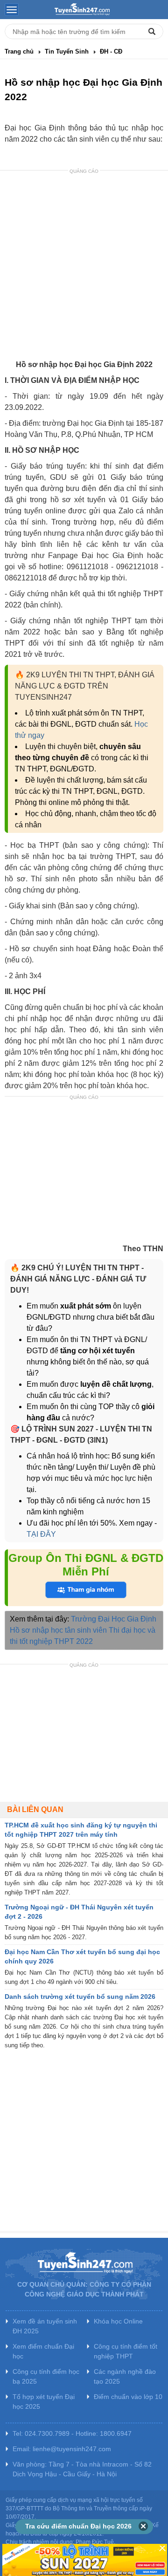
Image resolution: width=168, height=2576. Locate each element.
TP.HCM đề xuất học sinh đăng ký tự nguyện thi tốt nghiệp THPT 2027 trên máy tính (81, 1830)
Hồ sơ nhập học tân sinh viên (58, 1630)
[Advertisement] (84, 266)
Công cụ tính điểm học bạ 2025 (46, 2376)
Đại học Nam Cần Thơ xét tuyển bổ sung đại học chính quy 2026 (82, 1956)
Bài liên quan (35, 1809)
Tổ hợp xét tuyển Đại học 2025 (44, 2402)
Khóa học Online (118, 2321)
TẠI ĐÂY (41, 1534)
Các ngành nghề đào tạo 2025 (125, 2376)
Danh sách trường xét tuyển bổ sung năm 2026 (80, 1997)
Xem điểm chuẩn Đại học (43, 2351)
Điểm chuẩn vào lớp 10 (128, 2397)
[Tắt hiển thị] (143, 2527)
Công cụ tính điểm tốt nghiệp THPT (126, 2351)
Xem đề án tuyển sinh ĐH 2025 (45, 2326)
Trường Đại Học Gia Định (114, 1619)
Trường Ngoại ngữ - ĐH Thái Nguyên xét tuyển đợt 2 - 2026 (79, 1912)
